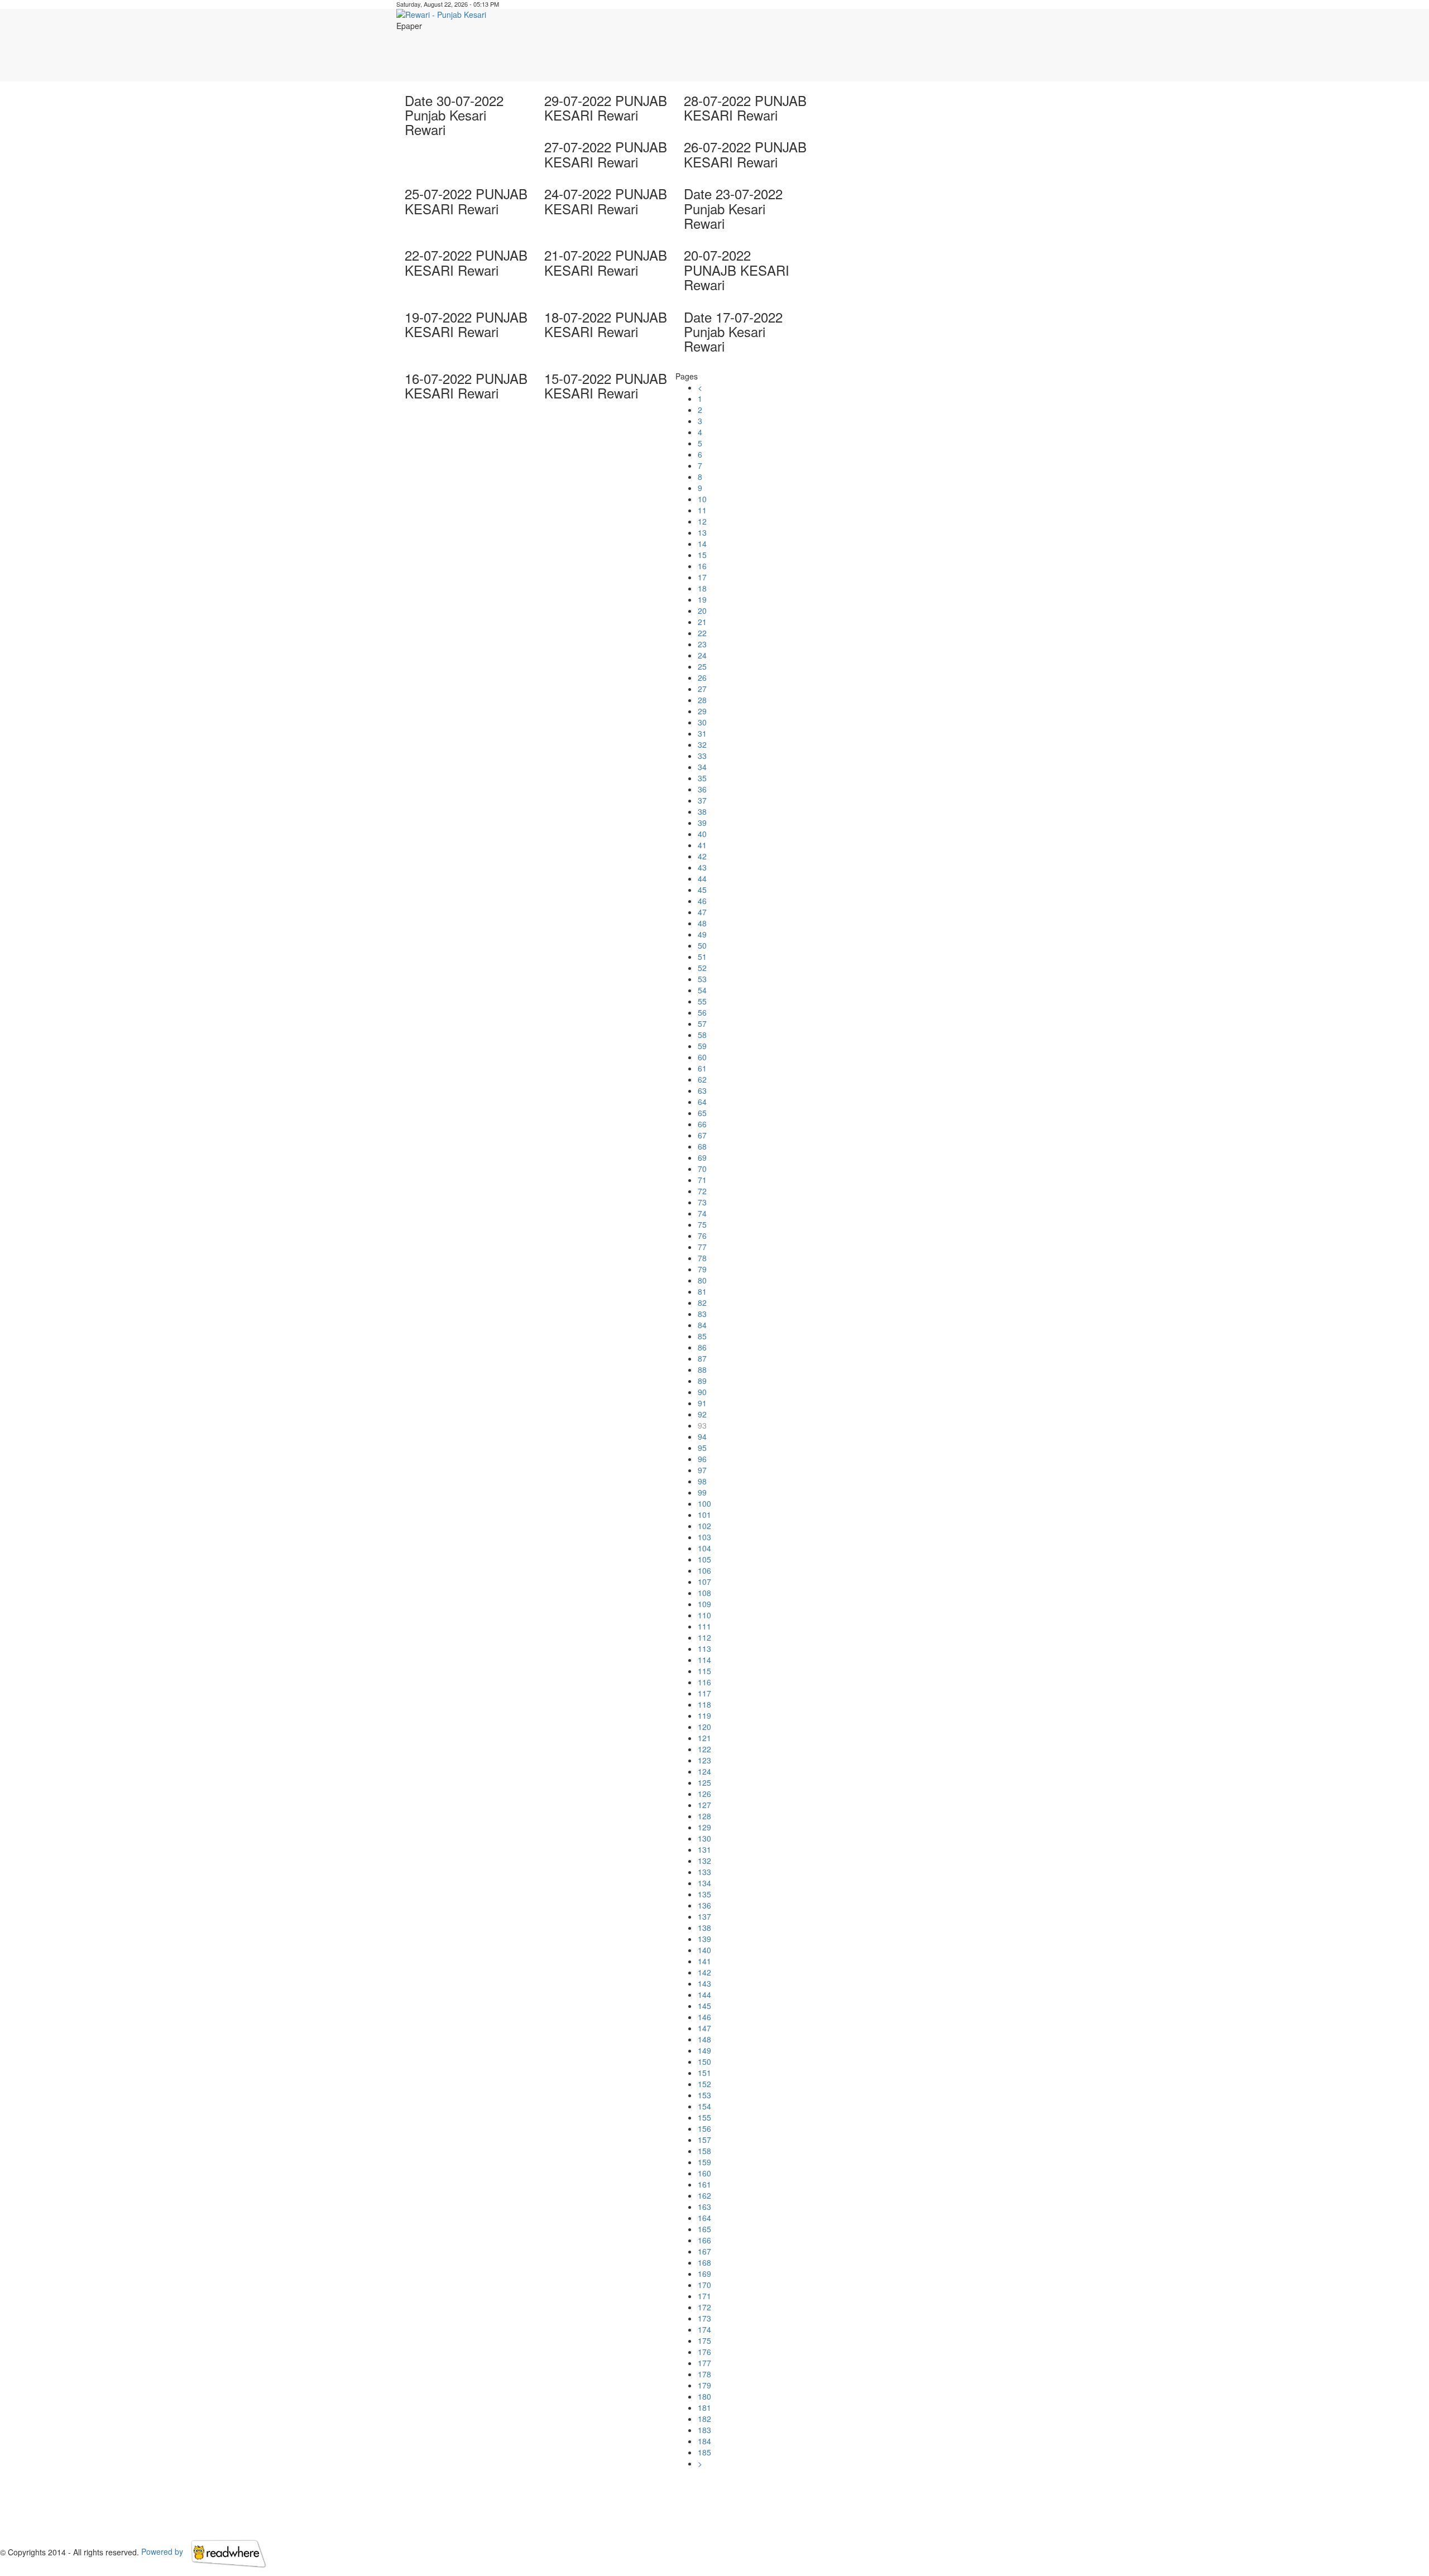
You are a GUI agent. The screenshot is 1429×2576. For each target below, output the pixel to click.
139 (704, 1939)
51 (702, 957)
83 (702, 1314)
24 (702, 655)
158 (704, 2151)
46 (702, 901)
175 (704, 2340)
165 (704, 2229)
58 (702, 1035)
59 (702, 1046)
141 (704, 1961)
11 (702, 510)
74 (702, 1213)
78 (702, 1258)
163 (704, 2207)
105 (704, 1559)
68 (702, 1146)
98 (702, 1481)
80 (702, 1280)
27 (702, 689)
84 (702, 1325)
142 (704, 1972)
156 (704, 2128)
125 (704, 1782)
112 (704, 1637)
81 (702, 1291)
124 (704, 1771)
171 (704, 2296)
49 (702, 934)
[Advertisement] (838, 56)
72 (702, 1191)
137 (704, 1916)
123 (704, 1760)
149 (704, 2050)
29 (702, 711)
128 (704, 1816)
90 (702, 1392)
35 (702, 778)
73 (702, 1202)
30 (702, 722)
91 (702, 1403)
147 (704, 2028)
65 (702, 1113)
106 (704, 1570)
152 (704, 2084)
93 (702, 1425)
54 (702, 990)
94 (702, 1436)
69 (702, 1157)
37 (702, 800)
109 (704, 1604)
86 (702, 1347)
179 (704, 2385)
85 (702, 1336)
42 (702, 856)
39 (702, 823)
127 (704, 1805)
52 (702, 968)
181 (704, 2407)
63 (702, 1090)
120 (704, 1727)
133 (704, 1872)
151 (704, 2073)
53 (702, 979)
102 (704, 1526)
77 (702, 1247)
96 (702, 1459)
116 (704, 1682)
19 (702, 599)
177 (704, 2363)
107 (704, 1582)
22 (702, 633)
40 (702, 834)
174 (704, 2329)
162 (704, 2195)
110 (704, 1615)
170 (704, 2285)
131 (704, 1849)
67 (702, 1135)
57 (702, 1023)
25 (702, 666)
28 (702, 700)
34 (702, 767)
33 (702, 756)
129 (704, 1827)
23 (702, 644)
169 (704, 2274)
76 (702, 1236)
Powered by (163, 2551)
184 (704, 2441)
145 (704, 2006)
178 (704, 2374)
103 (704, 1537)
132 (704, 1861)
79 (702, 1269)
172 (704, 2307)
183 (704, 2430)
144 (704, 1995)
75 (702, 1224)
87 (702, 1358)
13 (702, 532)
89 (702, 1381)
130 (704, 1838)
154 (704, 2106)
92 (702, 1414)
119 (704, 1715)
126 (704, 1794)
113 (704, 1649)
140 (704, 1950)
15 (702, 555)
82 (702, 1303)
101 (704, 1515)
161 (704, 2184)
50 (702, 945)
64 (702, 1102)
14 (702, 544)
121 (704, 1738)
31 (702, 733)
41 (702, 845)
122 (704, 1749)
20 (702, 611)
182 (704, 2419)
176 (704, 2352)
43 (702, 867)
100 (704, 1503)
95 (702, 1448)
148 (704, 2039)
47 (702, 912)
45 (702, 890)
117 (704, 1693)
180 (704, 2396)
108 (704, 1593)
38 (702, 811)
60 (702, 1057)
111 (704, 1626)
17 (702, 577)
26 (702, 677)
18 (702, 588)
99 (702, 1492)
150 (704, 2061)
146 (704, 2017)
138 (704, 1928)
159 (704, 2162)
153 (704, 2095)
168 (704, 2262)
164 (704, 2218)
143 (704, 1983)
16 (702, 566)
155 (704, 2117)
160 (704, 2173)
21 (702, 622)
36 (702, 789)
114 (704, 1660)
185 (704, 2452)
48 (702, 923)
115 (704, 1671)
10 (702, 499)
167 (704, 2251)
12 (702, 521)
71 (702, 1180)
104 (704, 1548)
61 (702, 1068)
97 (702, 1470)
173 (704, 2318)
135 (704, 1894)
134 (704, 1883)
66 (702, 1124)
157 (704, 2140)
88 (702, 1369)
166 (704, 2240)
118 (704, 1704)
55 (702, 1001)
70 (702, 1169)
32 (702, 744)
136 (704, 1905)
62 (702, 1079)
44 (702, 878)
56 (702, 1012)
